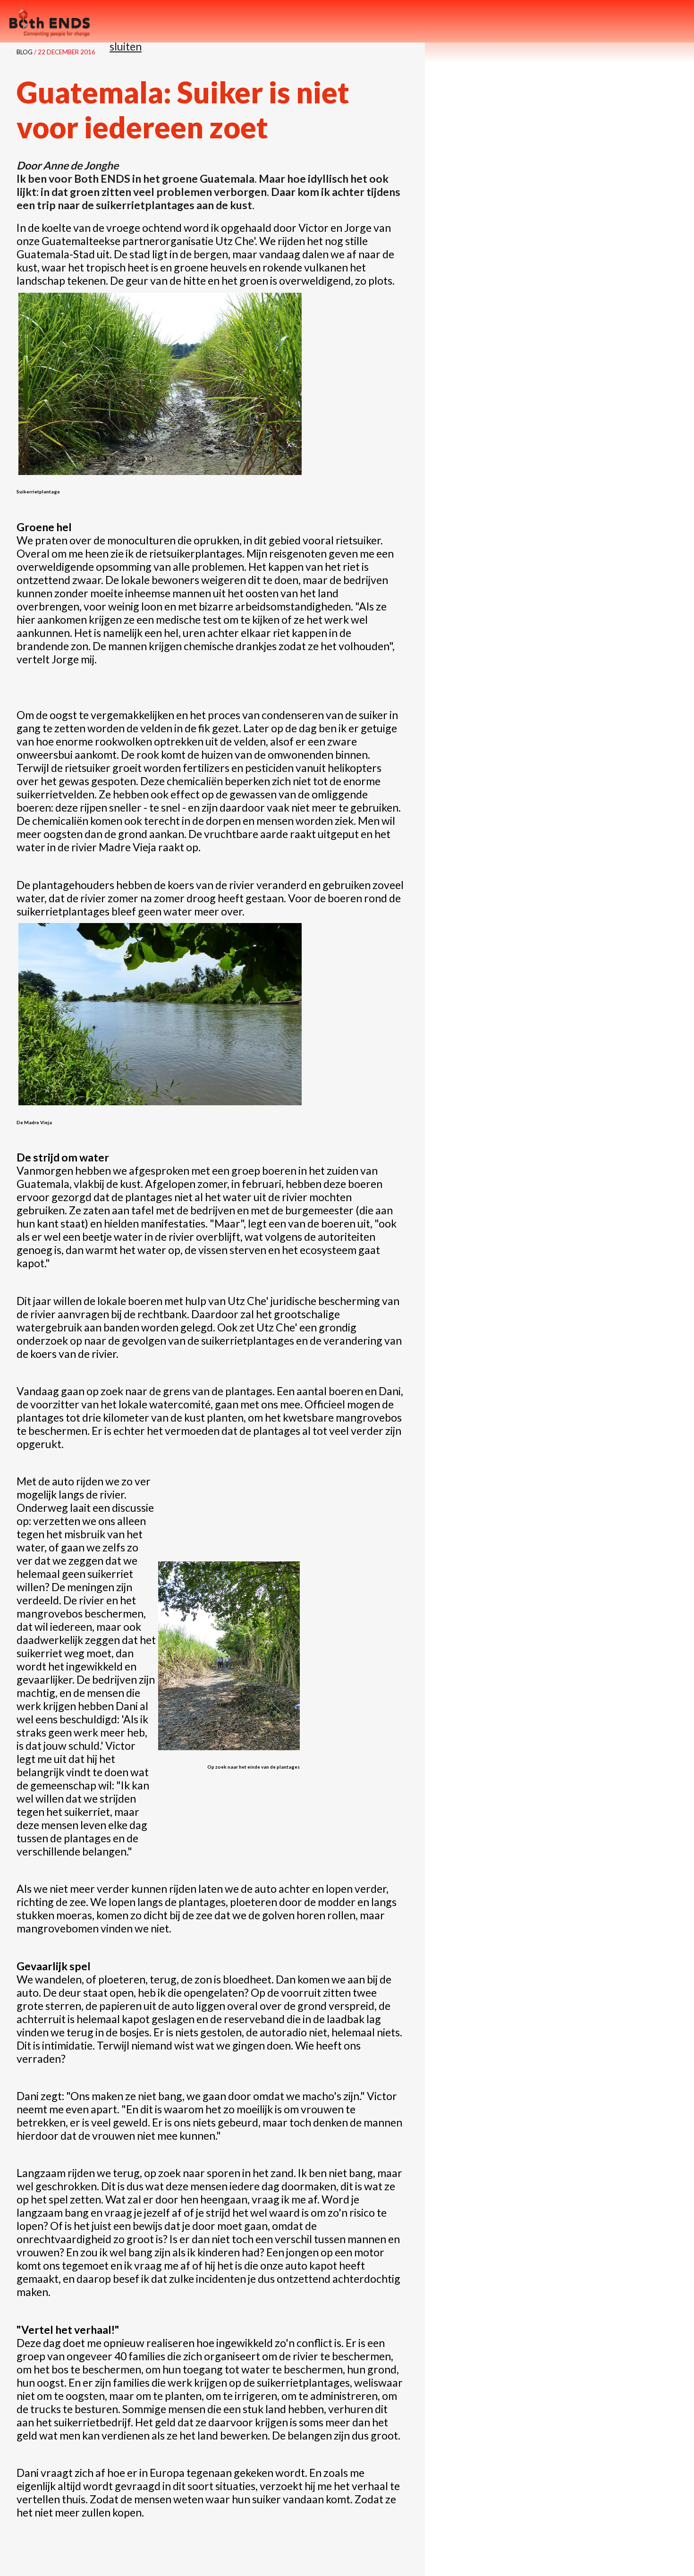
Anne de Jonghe (81, 165)
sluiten (126, 46)
